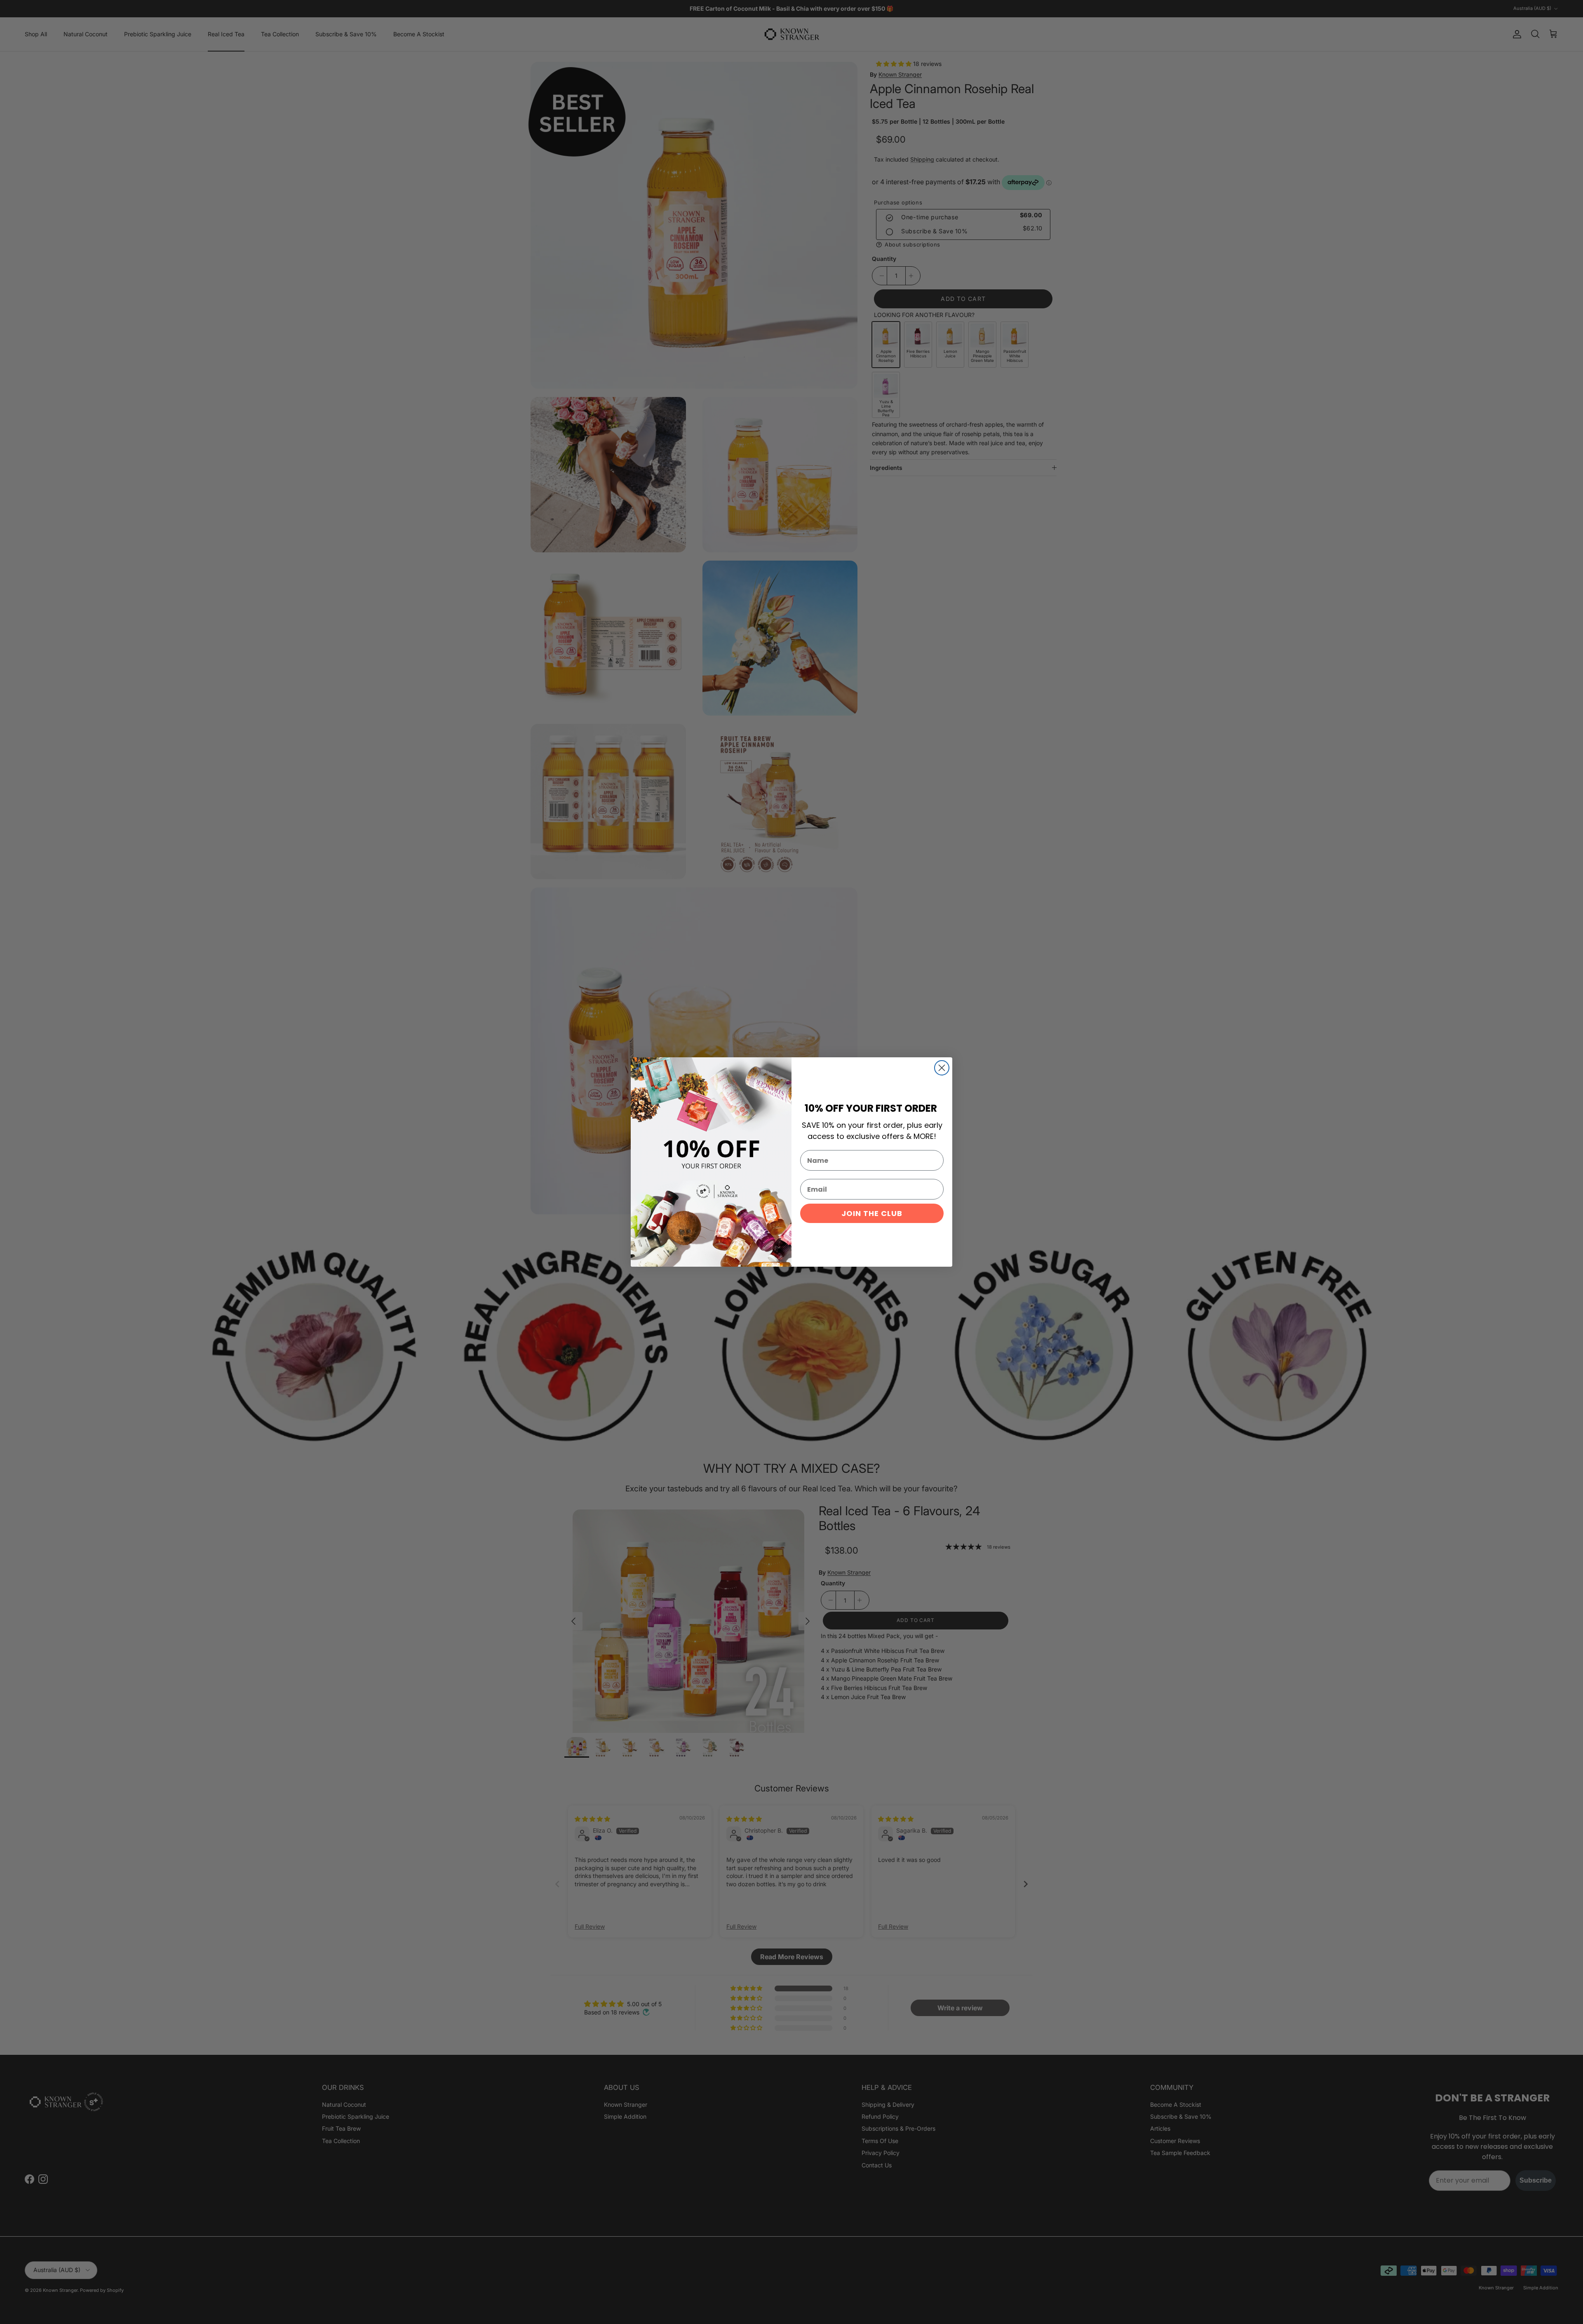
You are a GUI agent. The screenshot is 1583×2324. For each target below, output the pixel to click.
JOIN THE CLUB (872, 1213)
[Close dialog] (942, 1068)
